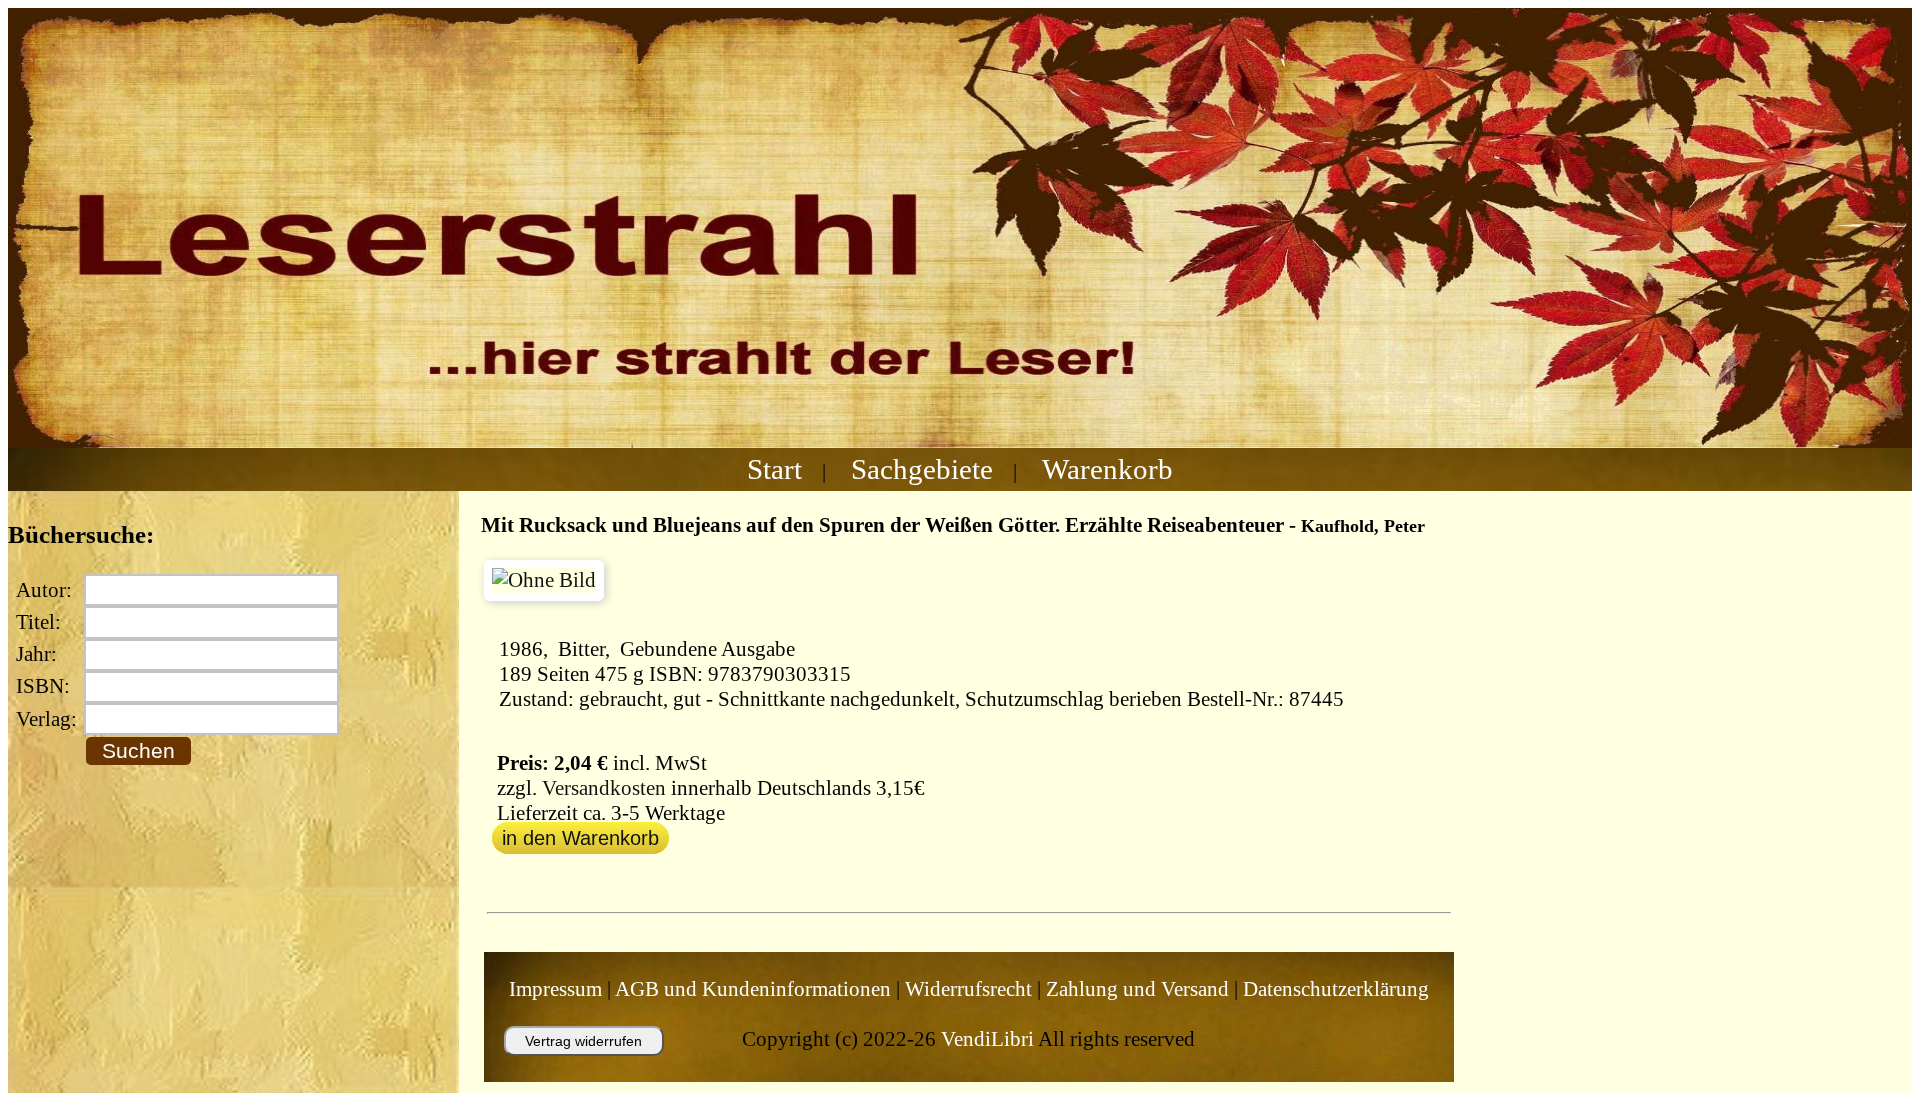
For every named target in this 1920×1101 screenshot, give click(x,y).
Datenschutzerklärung (1336, 989)
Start (774, 469)
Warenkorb (1107, 469)
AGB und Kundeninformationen (753, 989)
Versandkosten (604, 788)
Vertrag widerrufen (583, 1041)
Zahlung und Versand (1137, 989)
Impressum (555, 989)
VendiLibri (987, 1039)
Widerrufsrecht (968, 989)
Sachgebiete (922, 469)
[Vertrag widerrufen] (564, 1065)
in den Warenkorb (580, 838)
